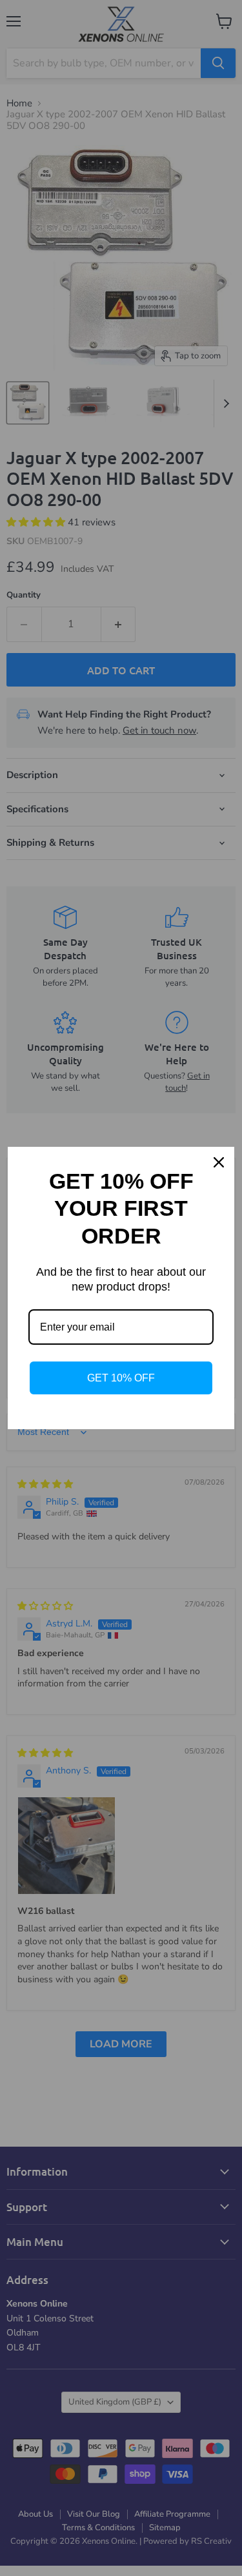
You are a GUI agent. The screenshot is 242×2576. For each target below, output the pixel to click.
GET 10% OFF (121, 1378)
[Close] (219, 1162)
